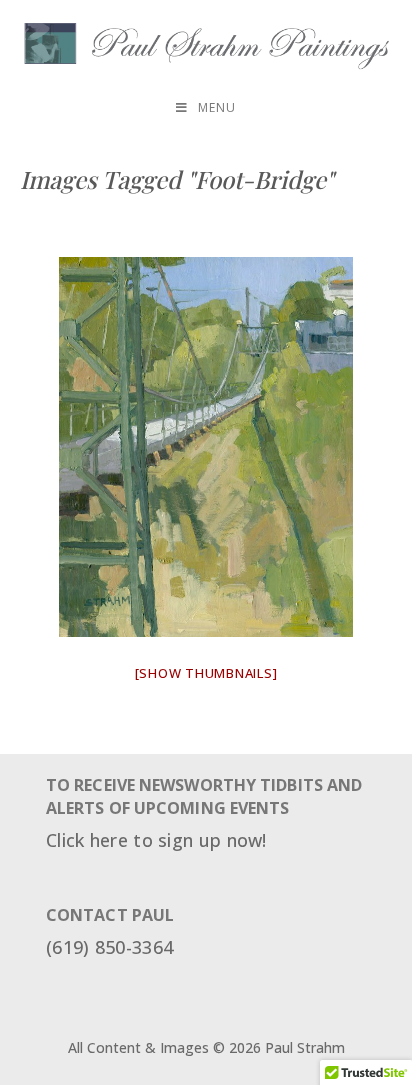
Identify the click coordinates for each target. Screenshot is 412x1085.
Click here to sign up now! (156, 840)
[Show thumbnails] (206, 673)
